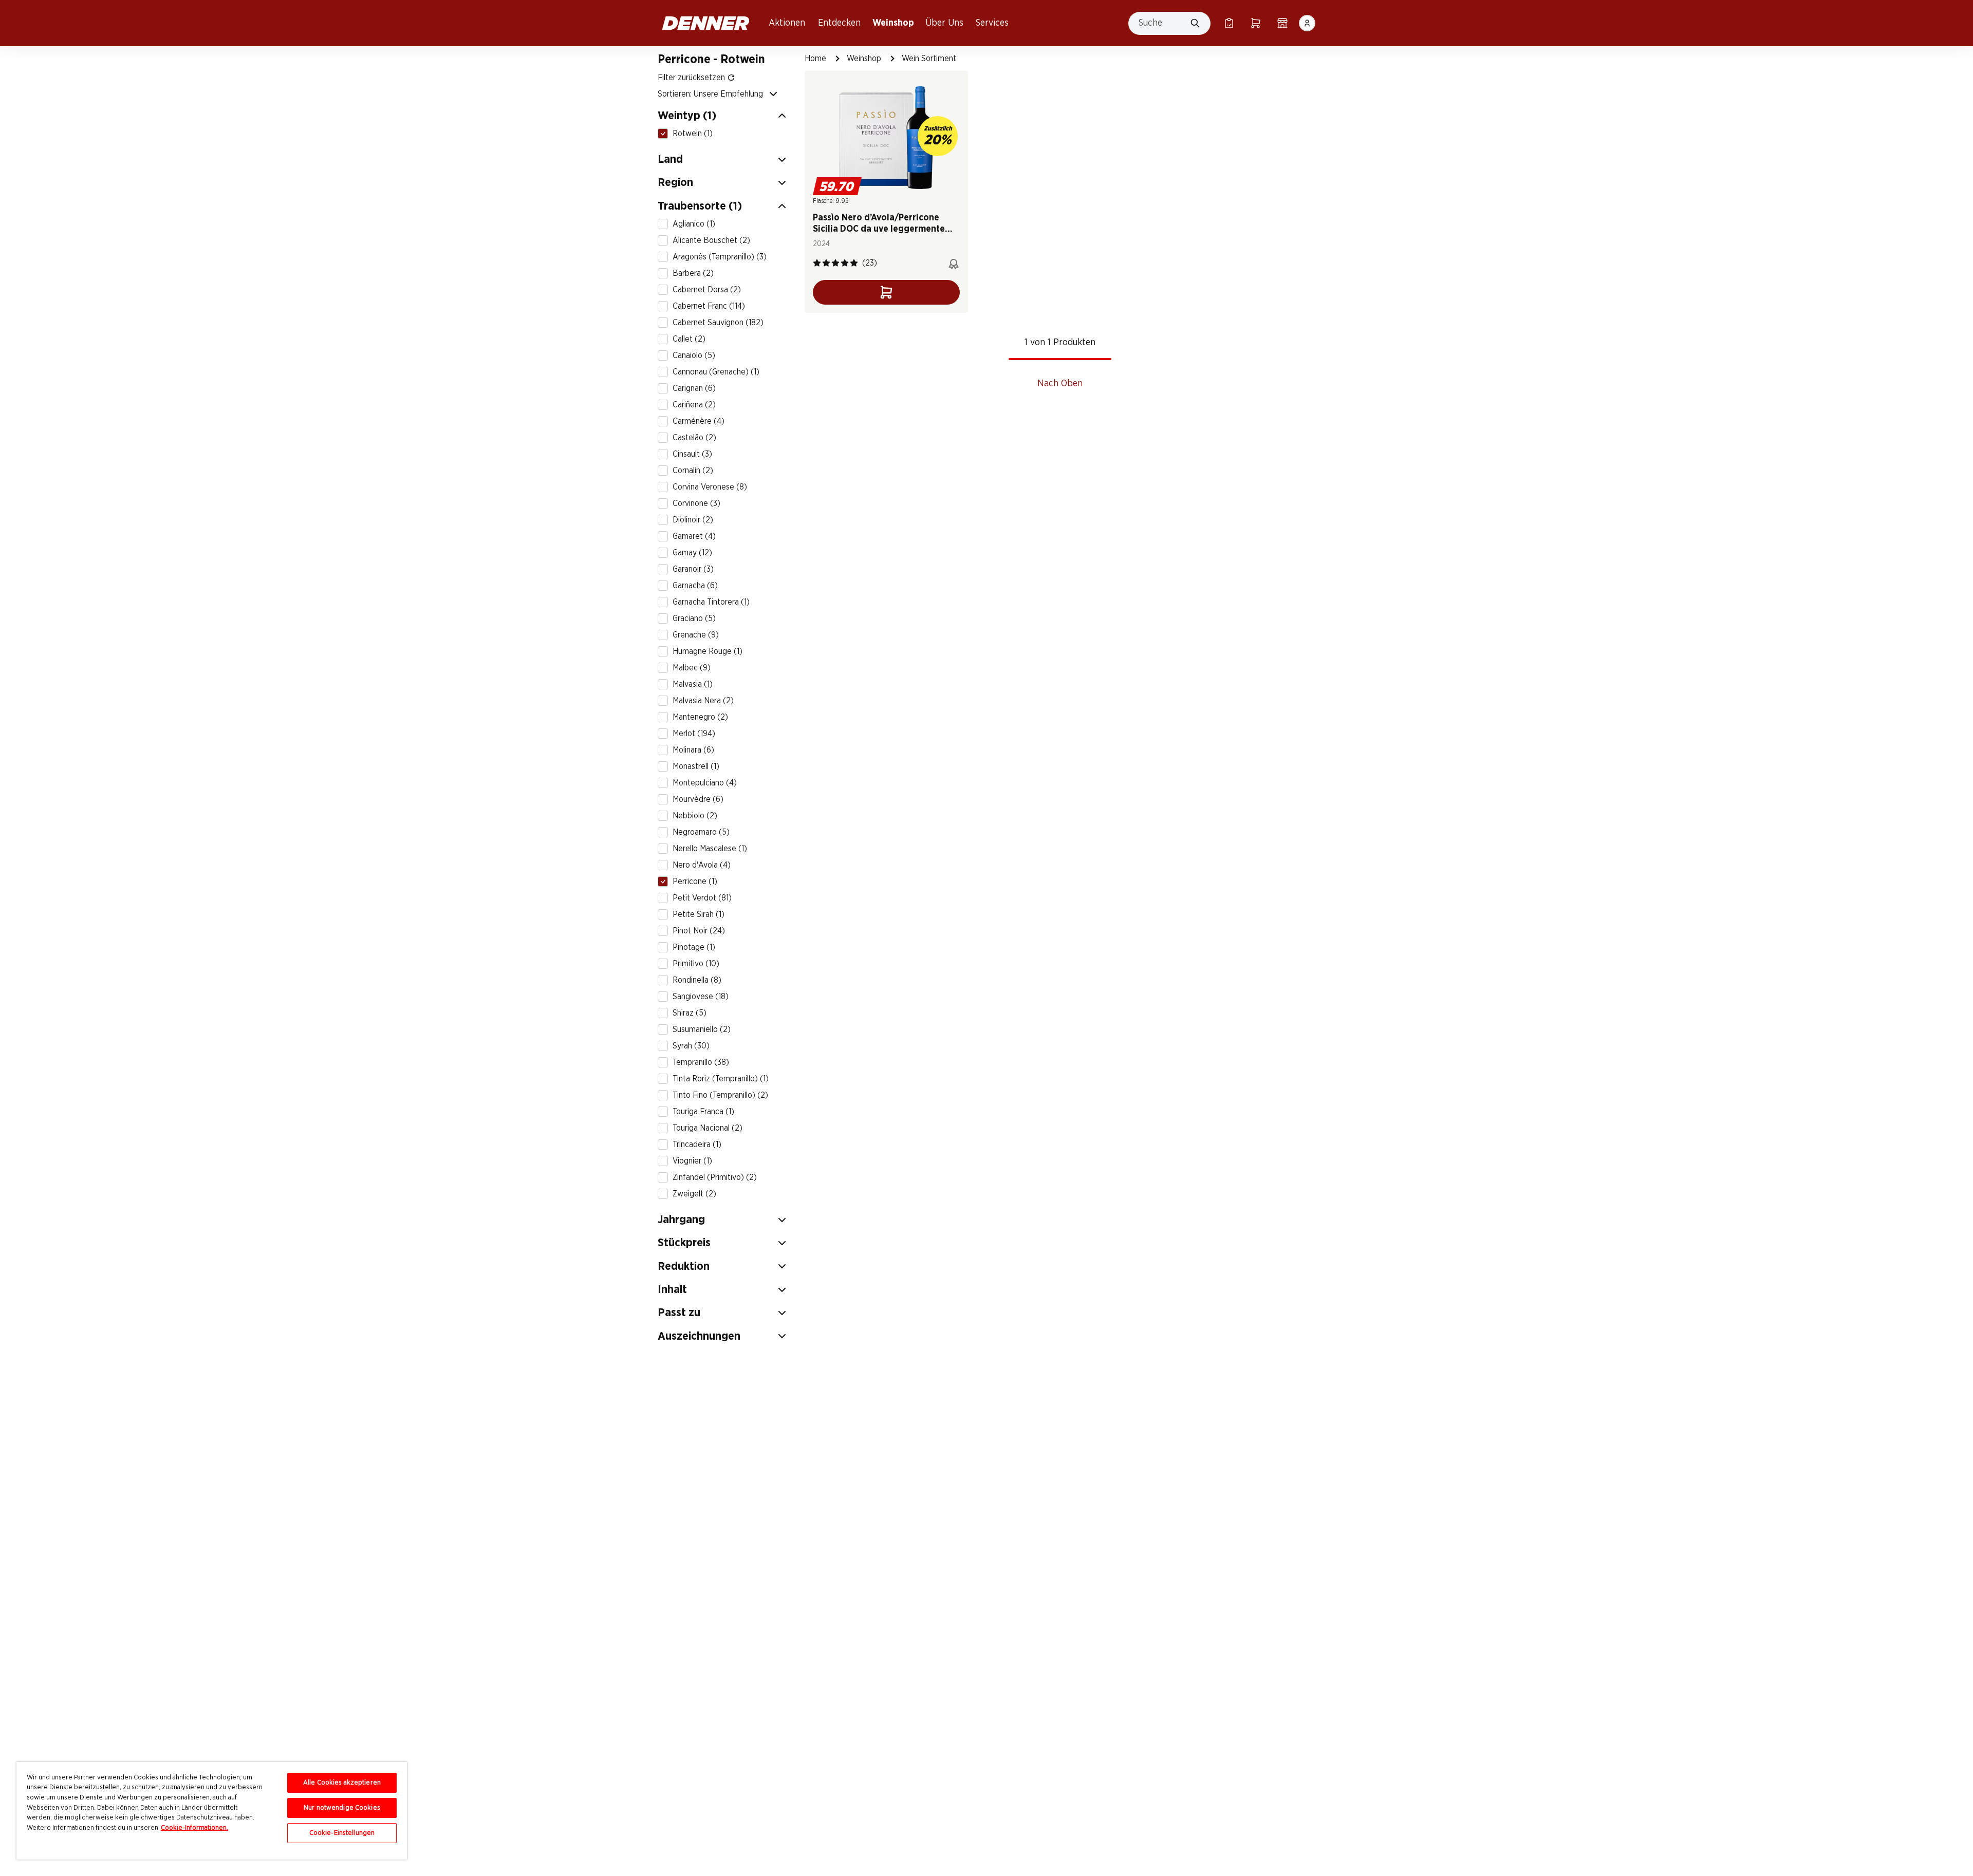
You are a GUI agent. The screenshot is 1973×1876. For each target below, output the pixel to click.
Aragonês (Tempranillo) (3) (720, 257)
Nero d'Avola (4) (702, 865)
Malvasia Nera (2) (703, 701)
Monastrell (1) (696, 766)
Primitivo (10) (696, 964)
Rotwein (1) (693, 134)
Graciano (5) (694, 618)
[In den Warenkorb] (886, 292)
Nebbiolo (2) (695, 816)
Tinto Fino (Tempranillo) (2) (720, 1095)
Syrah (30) (691, 1046)
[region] (212, 1811)
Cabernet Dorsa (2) (707, 290)
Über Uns (944, 23)
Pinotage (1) (694, 947)
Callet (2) (689, 339)
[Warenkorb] (1256, 23)
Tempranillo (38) (701, 1062)
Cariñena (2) (694, 405)
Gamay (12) (692, 553)
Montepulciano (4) (705, 783)
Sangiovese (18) (701, 997)
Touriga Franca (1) (703, 1112)
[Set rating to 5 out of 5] (854, 263)
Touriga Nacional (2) (708, 1128)
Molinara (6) (693, 750)
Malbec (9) (692, 668)
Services (992, 23)
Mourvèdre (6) (698, 799)
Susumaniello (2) (702, 1029)
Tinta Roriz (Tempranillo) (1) (721, 1079)
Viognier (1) (692, 1161)
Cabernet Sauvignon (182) (718, 323)
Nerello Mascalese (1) (710, 849)
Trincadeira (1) (697, 1145)
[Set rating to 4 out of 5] (845, 263)
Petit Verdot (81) (702, 898)
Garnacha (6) (695, 586)
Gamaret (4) (694, 536)
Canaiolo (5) (694, 355)
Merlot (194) (694, 734)
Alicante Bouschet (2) (711, 240)
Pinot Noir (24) (699, 931)
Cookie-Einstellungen (342, 1833)
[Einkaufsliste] (1229, 23)
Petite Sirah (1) (699, 914)
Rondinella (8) (697, 980)
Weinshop (893, 23)
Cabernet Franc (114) (709, 306)
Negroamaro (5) (701, 832)
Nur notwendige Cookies (342, 1808)
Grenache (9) (696, 635)
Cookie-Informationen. (194, 1828)
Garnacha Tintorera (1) (711, 602)
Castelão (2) (694, 438)
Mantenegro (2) (700, 717)
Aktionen (787, 23)
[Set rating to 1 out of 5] (817, 263)
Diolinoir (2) (693, 520)
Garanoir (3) (693, 569)
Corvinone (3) (696, 503)
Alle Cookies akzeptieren (342, 1783)
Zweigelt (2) (694, 1194)
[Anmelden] (1307, 23)
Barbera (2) (693, 273)
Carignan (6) (694, 388)
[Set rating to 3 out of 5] (835, 263)
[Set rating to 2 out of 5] (826, 263)
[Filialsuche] (1282, 23)
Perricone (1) (695, 881)
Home (815, 59)
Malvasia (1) (693, 684)
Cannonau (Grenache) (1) (716, 372)
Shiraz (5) (690, 1013)
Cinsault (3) (692, 454)
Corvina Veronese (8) (710, 487)
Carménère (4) (699, 421)
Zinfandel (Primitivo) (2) (715, 1177)
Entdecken (839, 23)
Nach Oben (1060, 384)
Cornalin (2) (693, 471)
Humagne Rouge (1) (708, 651)
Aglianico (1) (694, 224)
